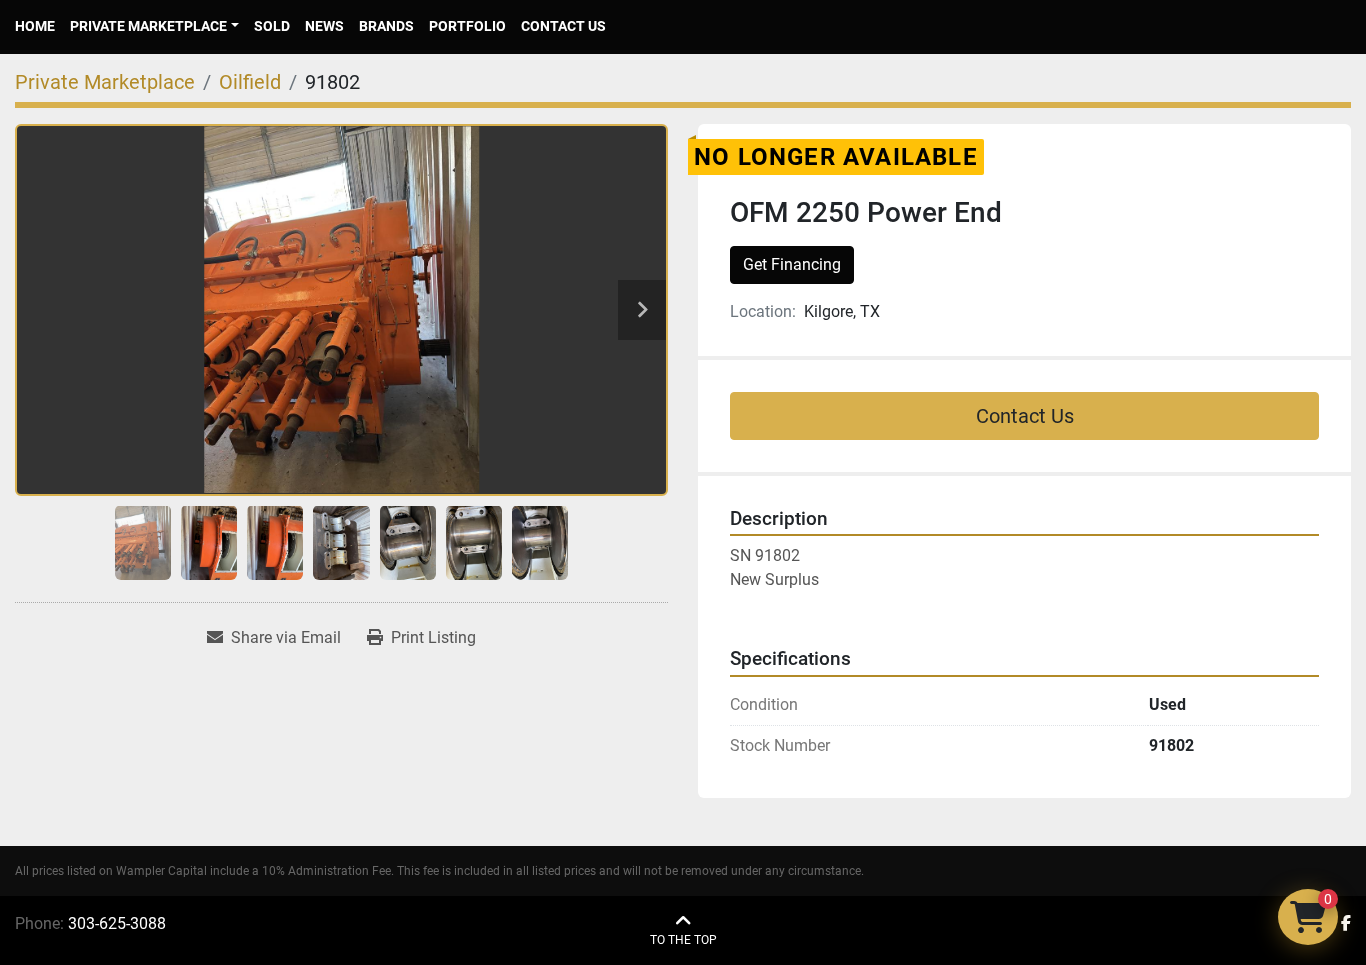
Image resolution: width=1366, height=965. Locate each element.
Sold (272, 26)
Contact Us (563, 26)
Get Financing (792, 264)
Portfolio (467, 26)
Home (35, 26)
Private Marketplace (148, 26)
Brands (386, 26)
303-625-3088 (117, 923)
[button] (154, 26)
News (324, 26)
